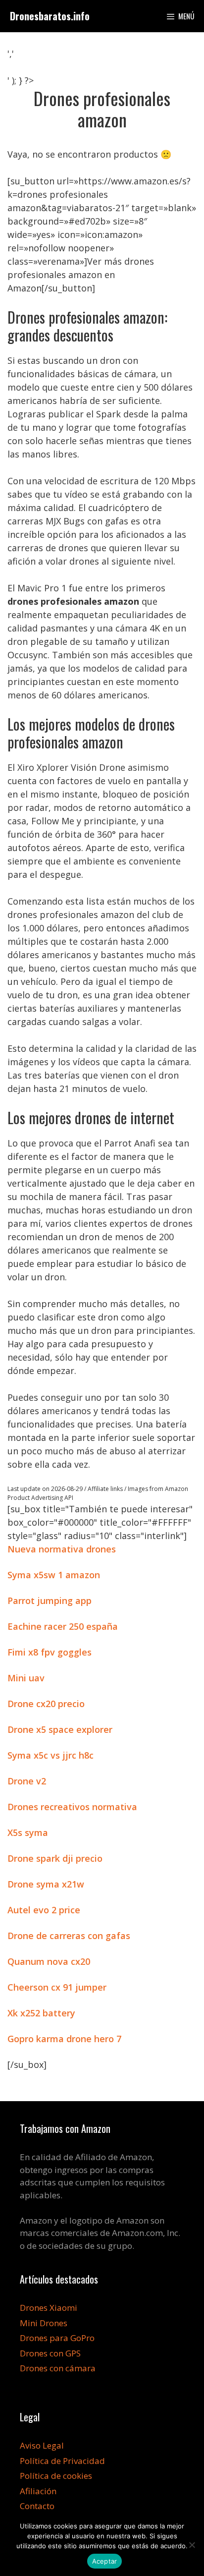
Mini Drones (44, 2323)
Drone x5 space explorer (60, 1729)
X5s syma (28, 1832)
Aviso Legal (42, 2445)
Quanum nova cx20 (49, 1961)
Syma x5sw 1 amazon (54, 1575)
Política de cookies (56, 2476)
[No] (192, 2545)
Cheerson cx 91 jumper (57, 1987)
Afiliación (38, 2491)
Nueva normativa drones (62, 1549)
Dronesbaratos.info (50, 16)
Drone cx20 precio (46, 1704)
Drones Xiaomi (49, 2308)
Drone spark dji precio (55, 1858)
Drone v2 (27, 1781)
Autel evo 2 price (44, 1910)
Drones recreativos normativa (72, 1807)
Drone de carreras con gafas (69, 1936)
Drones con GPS (50, 2353)
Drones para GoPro (57, 2338)
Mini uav (26, 1678)
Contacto (37, 2506)
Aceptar (105, 2561)
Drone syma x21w (46, 1884)
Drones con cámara (58, 2368)
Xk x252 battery (41, 2013)
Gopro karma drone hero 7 (64, 2039)
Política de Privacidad (62, 2461)
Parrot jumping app (50, 1601)
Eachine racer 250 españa (63, 1626)
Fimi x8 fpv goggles (50, 1652)
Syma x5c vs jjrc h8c (51, 1755)
